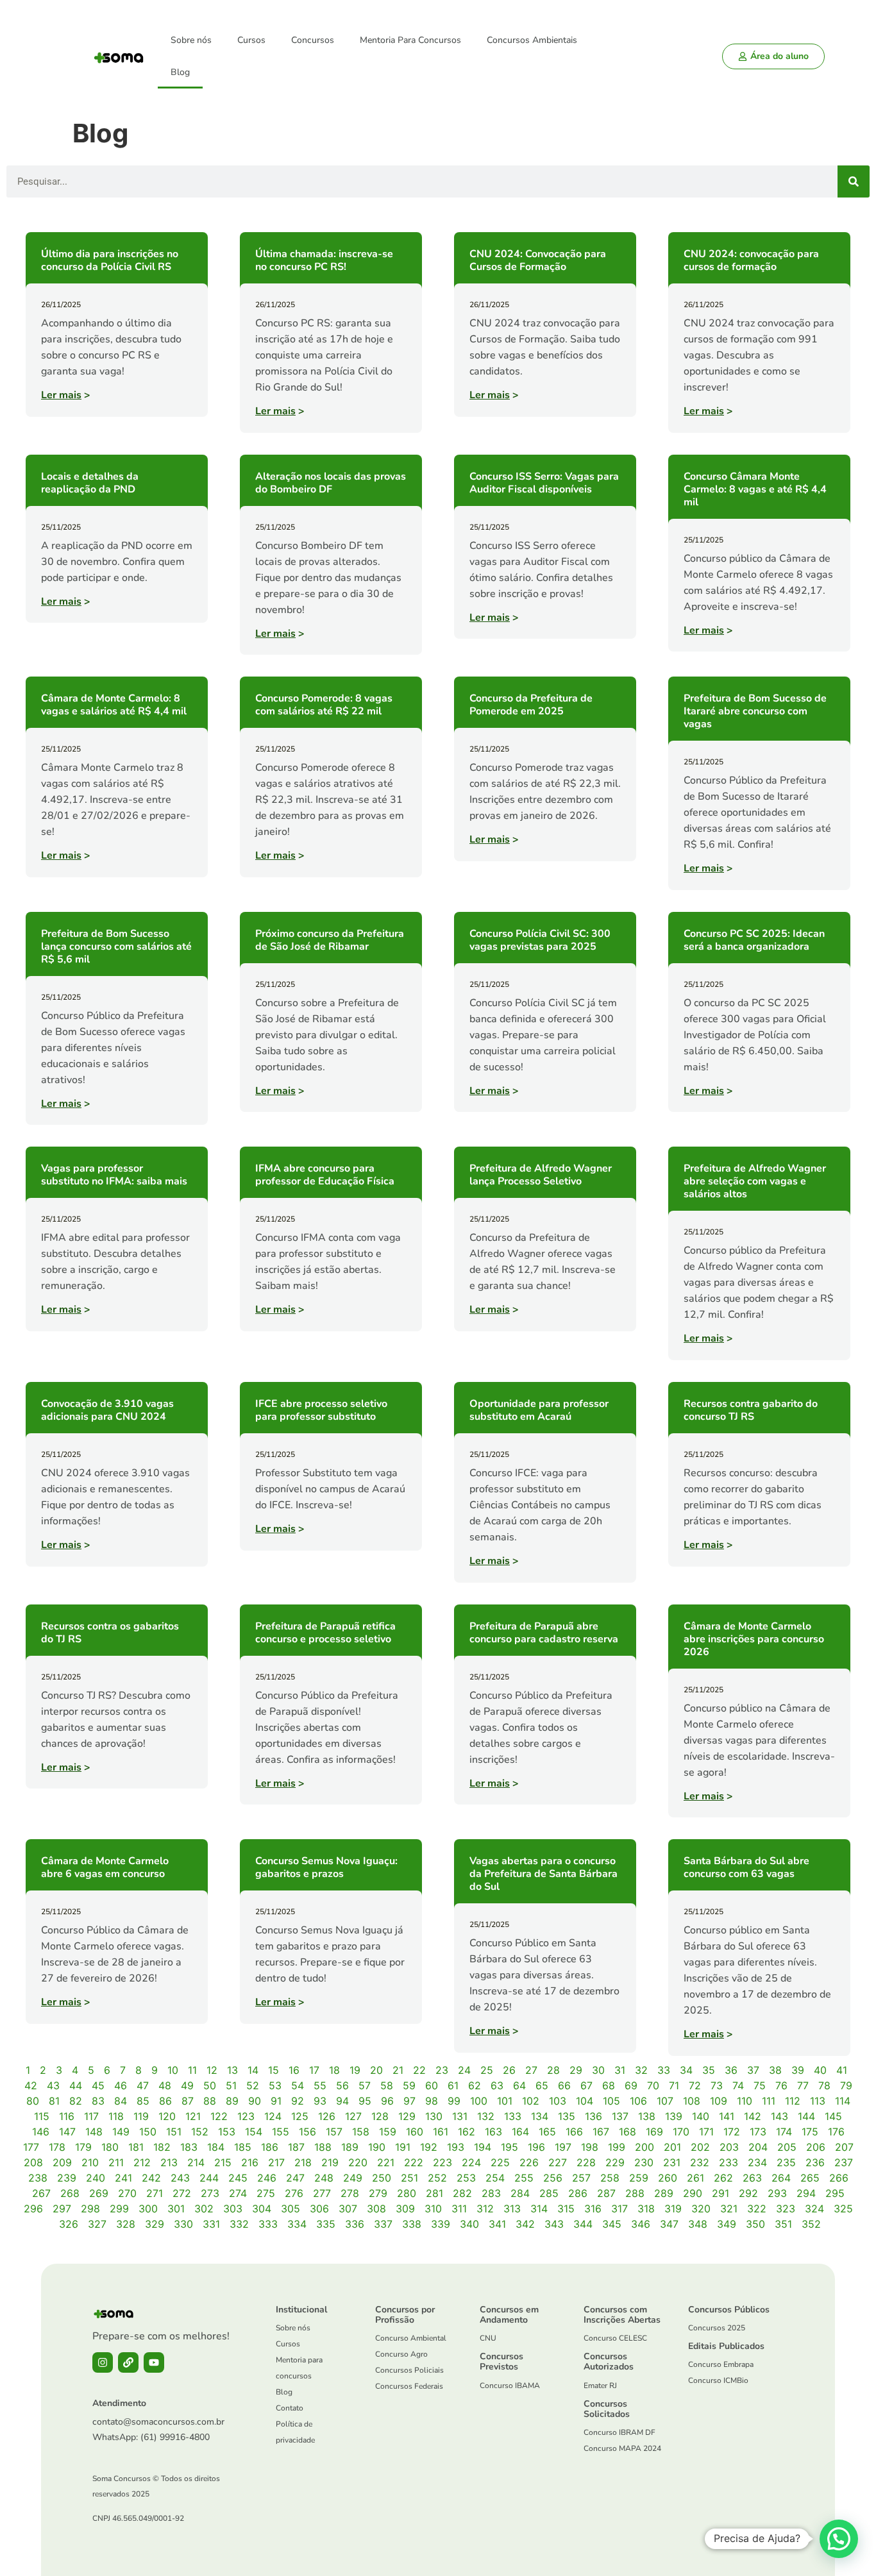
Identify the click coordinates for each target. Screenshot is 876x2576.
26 (509, 2070)
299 (119, 2209)
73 (717, 2085)
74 (738, 2085)
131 (460, 2116)
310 (433, 2209)
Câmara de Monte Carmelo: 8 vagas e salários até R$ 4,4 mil (114, 705)
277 (322, 2193)
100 (479, 2101)
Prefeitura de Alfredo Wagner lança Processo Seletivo (541, 1175)
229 (615, 2162)
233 (729, 2162)
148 (94, 2132)
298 (90, 2209)
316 (593, 2209)
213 (169, 2162)
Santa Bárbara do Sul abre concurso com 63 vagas (746, 1867)
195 (510, 2147)
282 (462, 2193)
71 (674, 2085)
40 (820, 2070)
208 (33, 2162)
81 (54, 2101)
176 (836, 2132)
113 (818, 2101)
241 (123, 2178)
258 (610, 2178)
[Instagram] (103, 2362)
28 (553, 2070)
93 (320, 2101)
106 (638, 2101)
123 (246, 2116)
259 (639, 2178)
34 (686, 2070)
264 (781, 2178)
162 (467, 2132)
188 (323, 2147)
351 (783, 2224)
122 (219, 2116)
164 (520, 2132)
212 (142, 2162)
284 (520, 2193)
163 (493, 2132)
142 (753, 2116)
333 (268, 2224)
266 (839, 2178)
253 (466, 2178)
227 (558, 2162)
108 (692, 2101)
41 (842, 2070)
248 (324, 2178)
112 (793, 2101)
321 (729, 2209)
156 (307, 2132)
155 (281, 2132)
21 (398, 2070)
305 (291, 2209)
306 (319, 2209)
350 (755, 2224)
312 (485, 2209)
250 (382, 2178)
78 (824, 2085)
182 (162, 2147)
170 (681, 2132)
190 (377, 2147)
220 (358, 2162)
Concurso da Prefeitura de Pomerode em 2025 (531, 705)
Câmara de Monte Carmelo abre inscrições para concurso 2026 (754, 1639)
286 (578, 2193)
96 (387, 2101)
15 (274, 2070)
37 (753, 2070)
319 (673, 2209)
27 (531, 2070)
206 (816, 2147)
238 (38, 2178)
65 (542, 2085)
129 (407, 2116)
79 (846, 2085)
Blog (180, 72)
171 (706, 2132)
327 (97, 2224)
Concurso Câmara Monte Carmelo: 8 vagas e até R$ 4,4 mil (755, 489)
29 (576, 2070)
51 (231, 2085)
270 (127, 2193)
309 (405, 2209)
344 (583, 2224)
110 (745, 2101)
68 (609, 2085)
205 (787, 2147)
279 (378, 2193)
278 (350, 2193)
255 (524, 2178)
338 (412, 2224)
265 (810, 2178)
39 (798, 2070)
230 (644, 2162)
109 (719, 2101)
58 (387, 2085)
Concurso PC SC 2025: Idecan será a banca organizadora (754, 940)
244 (209, 2178)
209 (62, 2162)
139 (674, 2116)
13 (232, 2070)
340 (469, 2224)
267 (41, 2193)
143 (779, 2116)
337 (383, 2224)
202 (700, 2147)
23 (442, 2070)
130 (434, 2116)
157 (334, 2132)
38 (775, 2070)
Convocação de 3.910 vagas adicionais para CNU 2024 (107, 1410)
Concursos (313, 40)
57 (365, 2085)
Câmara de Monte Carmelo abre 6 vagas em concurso (105, 1867)
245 (238, 2178)
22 (419, 2070)
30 (598, 2070)
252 (437, 2178)
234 (757, 2162)
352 (811, 2224)
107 (665, 2101)
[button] (839, 2539)
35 (709, 2070)
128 (380, 2116)
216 (250, 2162)
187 (296, 2147)
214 (196, 2162)
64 (519, 2085)
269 (99, 2193)
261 (695, 2178)
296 (33, 2209)
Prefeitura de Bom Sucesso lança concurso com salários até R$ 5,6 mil (116, 947)
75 (760, 2085)
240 (96, 2178)
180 (110, 2147)
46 (121, 2085)
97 (409, 2101)
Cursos (251, 40)
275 (266, 2193)
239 (67, 2178)
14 (253, 2070)
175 (810, 2132)
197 (563, 2147)
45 (98, 2085)
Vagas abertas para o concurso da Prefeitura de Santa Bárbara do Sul (543, 1874)
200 (644, 2147)
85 (143, 2101)
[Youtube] (154, 2362)
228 (586, 2162)
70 (653, 2085)
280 (407, 2193)
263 (752, 2178)
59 (409, 2085)
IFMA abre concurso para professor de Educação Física (325, 1175)
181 (136, 2147)
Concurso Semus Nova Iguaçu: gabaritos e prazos (326, 1867)
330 (183, 2224)
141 (727, 2116)
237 (844, 2162)
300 (148, 2209)
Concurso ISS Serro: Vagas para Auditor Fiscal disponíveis (544, 483)
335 (326, 2224)
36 (731, 2070)
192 (429, 2147)
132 (486, 2116)
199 (617, 2147)
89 (232, 2101)
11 (192, 2070)
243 (180, 2178)
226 (529, 2162)
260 (668, 2178)
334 (297, 2224)
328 (126, 2224)
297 (62, 2209)
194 (483, 2147)
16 (294, 2070)
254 (495, 2178)
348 (698, 2224)
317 (619, 2209)
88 (210, 2101)
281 (434, 2193)
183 (189, 2147)
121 (193, 2116)
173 (758, 2132)
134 (540, 2116)
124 (273, 2116)
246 (267, 2178)
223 (442, 2162)
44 (76, 2085)
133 (513, 2116)
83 (98, 2101)
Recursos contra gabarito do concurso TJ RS (751, 1410)
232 (700, 2162)
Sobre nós (191, 40)
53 (275, 2085)
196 (536, 2147)
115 (42, 2116)
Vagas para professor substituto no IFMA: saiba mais (114, 1175)
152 (200, 2132)
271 (155, 2193)
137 (620, 2116)
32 (641, 2070)
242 (151, 2178)
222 (414, 2162)
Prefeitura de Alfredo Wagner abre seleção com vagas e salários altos (755, 1181)
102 (531, 2101)
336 (355, 2224)
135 (567, 2116)
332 (239, 2224)
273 (210, 2193)
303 (233, 2209)
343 (554, 2224)
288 (635, 2193)
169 (654, 2132)
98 (432, 2101)
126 (327, 2116)
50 (210, 2085)
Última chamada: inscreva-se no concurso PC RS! (324, 260)
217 (276, 2162)
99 (454, 2101)
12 (212, 2070)
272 (182, 2193)
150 (148, 2132)
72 (695, 2085)
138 (647, 2116)
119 (141, 2116)
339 (441, 2224)
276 (294, 2193)
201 (672, 2147)
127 (353, 2116)
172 (732, 2132)
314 (539, 2209)
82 (76, 2101)
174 (784, 2132)
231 (672, 2162)
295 (835, 2193)
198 (590, 2147)
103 (558, 2101)
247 (295, 2178)
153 (227, 2132)
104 (585, 2101)
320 (701, 2209)
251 (409, 2178)
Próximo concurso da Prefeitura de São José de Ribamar (330, 940)
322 (757, 2209)
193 (456, 2147)
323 (786, 2209)
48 (165, 2085)
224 (471, 2162)
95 (365, 2101)
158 (361, 2132)
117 (91, 2116)
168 (628, 2132)
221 (386, 2162)
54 (298, 2085)
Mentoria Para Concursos (410, 40)
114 (843, 2101)
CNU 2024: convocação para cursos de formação (751, 260)
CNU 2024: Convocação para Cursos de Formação (538, 260)
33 (664, 2070)
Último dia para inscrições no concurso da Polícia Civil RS (110, 260)
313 (512, 2209)
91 (276, 2101)
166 (574, 2132)
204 (758, 2147)
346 (641, 2224)
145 (833, 2116)
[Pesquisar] (854, 181)
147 (67, 2132)
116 (67, 2116)
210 (90, 2162)
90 (255, 2101)
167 (601, 2132)
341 (497, 2224)
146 (41, 2132)
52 (253, 2085)
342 (525, 2224)
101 (505, 2101)
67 (586, 2085)
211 (116, 2162)
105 (611, 2101)
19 (355, 2070)
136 (594, 2116)
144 (806, 2116)
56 (342, 2085)
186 (270, 2147)
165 (547, 2132)
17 (314, 2070)
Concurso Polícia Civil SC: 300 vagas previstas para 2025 (540, 940)
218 (303, 2162)
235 (786, 2162)
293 (777, 2193)
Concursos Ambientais (532, 40)
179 (83, 2147)
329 (155, 2224)
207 (844, 2147)
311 (459, 2209)
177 (31, 2147)
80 (33, 2101)
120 (167, 2116)
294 (806, 2193)
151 (174, 2132)
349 (727, 2224)
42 (31, 2085)
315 (566, 2209)
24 (464, 2070)
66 (564, 2085)
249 (353, 2178)
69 (631, 2085)
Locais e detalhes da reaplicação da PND (90, 483)
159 (388, 2132)
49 (187, 2085)
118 (116, 2116)
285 (549, 2193)
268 (70, 2193)
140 (701, 2116)
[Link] (128, 2362)
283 (491, 2193)
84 (121, 2101)
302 (204, 2209)
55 (320, 2085)
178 (57, 2147)
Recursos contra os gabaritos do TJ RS (110, 1633)
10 (173, 2070)
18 (334, 2070)
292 (748, 2193)
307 (348, 2209)
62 (475, 2085)
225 (500, 2162)
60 (432, 2085)
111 (769, 2101)
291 (720, 2193)
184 (216, 2147)
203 (729, 2147)
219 (330, 2162)
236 (815, 2162)
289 (664, 2193)
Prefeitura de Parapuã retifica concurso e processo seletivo (325, 1633)
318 (646, 2209)
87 (188, 2101)
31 (620, 2070)
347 (669, 2224)
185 (243, 2147)
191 (403, 2147)
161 (441, 2132)
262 (723, 2178)
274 (238, 2193)
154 (254, 2132)
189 (350, 2147)
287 (606, 2193)
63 (497, 2085)
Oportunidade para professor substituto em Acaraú (539, 1410)
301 (176, 2209)
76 (781, 2085)
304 (262, 2209)
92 (298, 2101)
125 (300, 2116)
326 (69, 2224)
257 (581, 2178)
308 (376, 2209)
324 (814, 2209)
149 (121, 2132)
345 (612, 2224)
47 (143, 2085)
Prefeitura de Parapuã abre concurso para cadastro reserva (544, 1633)
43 (53, 2085)
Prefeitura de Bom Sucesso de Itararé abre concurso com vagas (755, 711)
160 (415, 2132)
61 (453, 2085)
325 (843, 2209)
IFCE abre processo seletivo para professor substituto (321, 1410)
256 (553, 2178)
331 (211, 2224)
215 (223, 2162)
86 (165, 2101)
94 (342, 2101)
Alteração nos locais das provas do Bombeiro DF (331, 483)
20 (376, 2070)
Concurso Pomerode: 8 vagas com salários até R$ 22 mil (324, 705)
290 (693, 2193)
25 (487, 2070)
